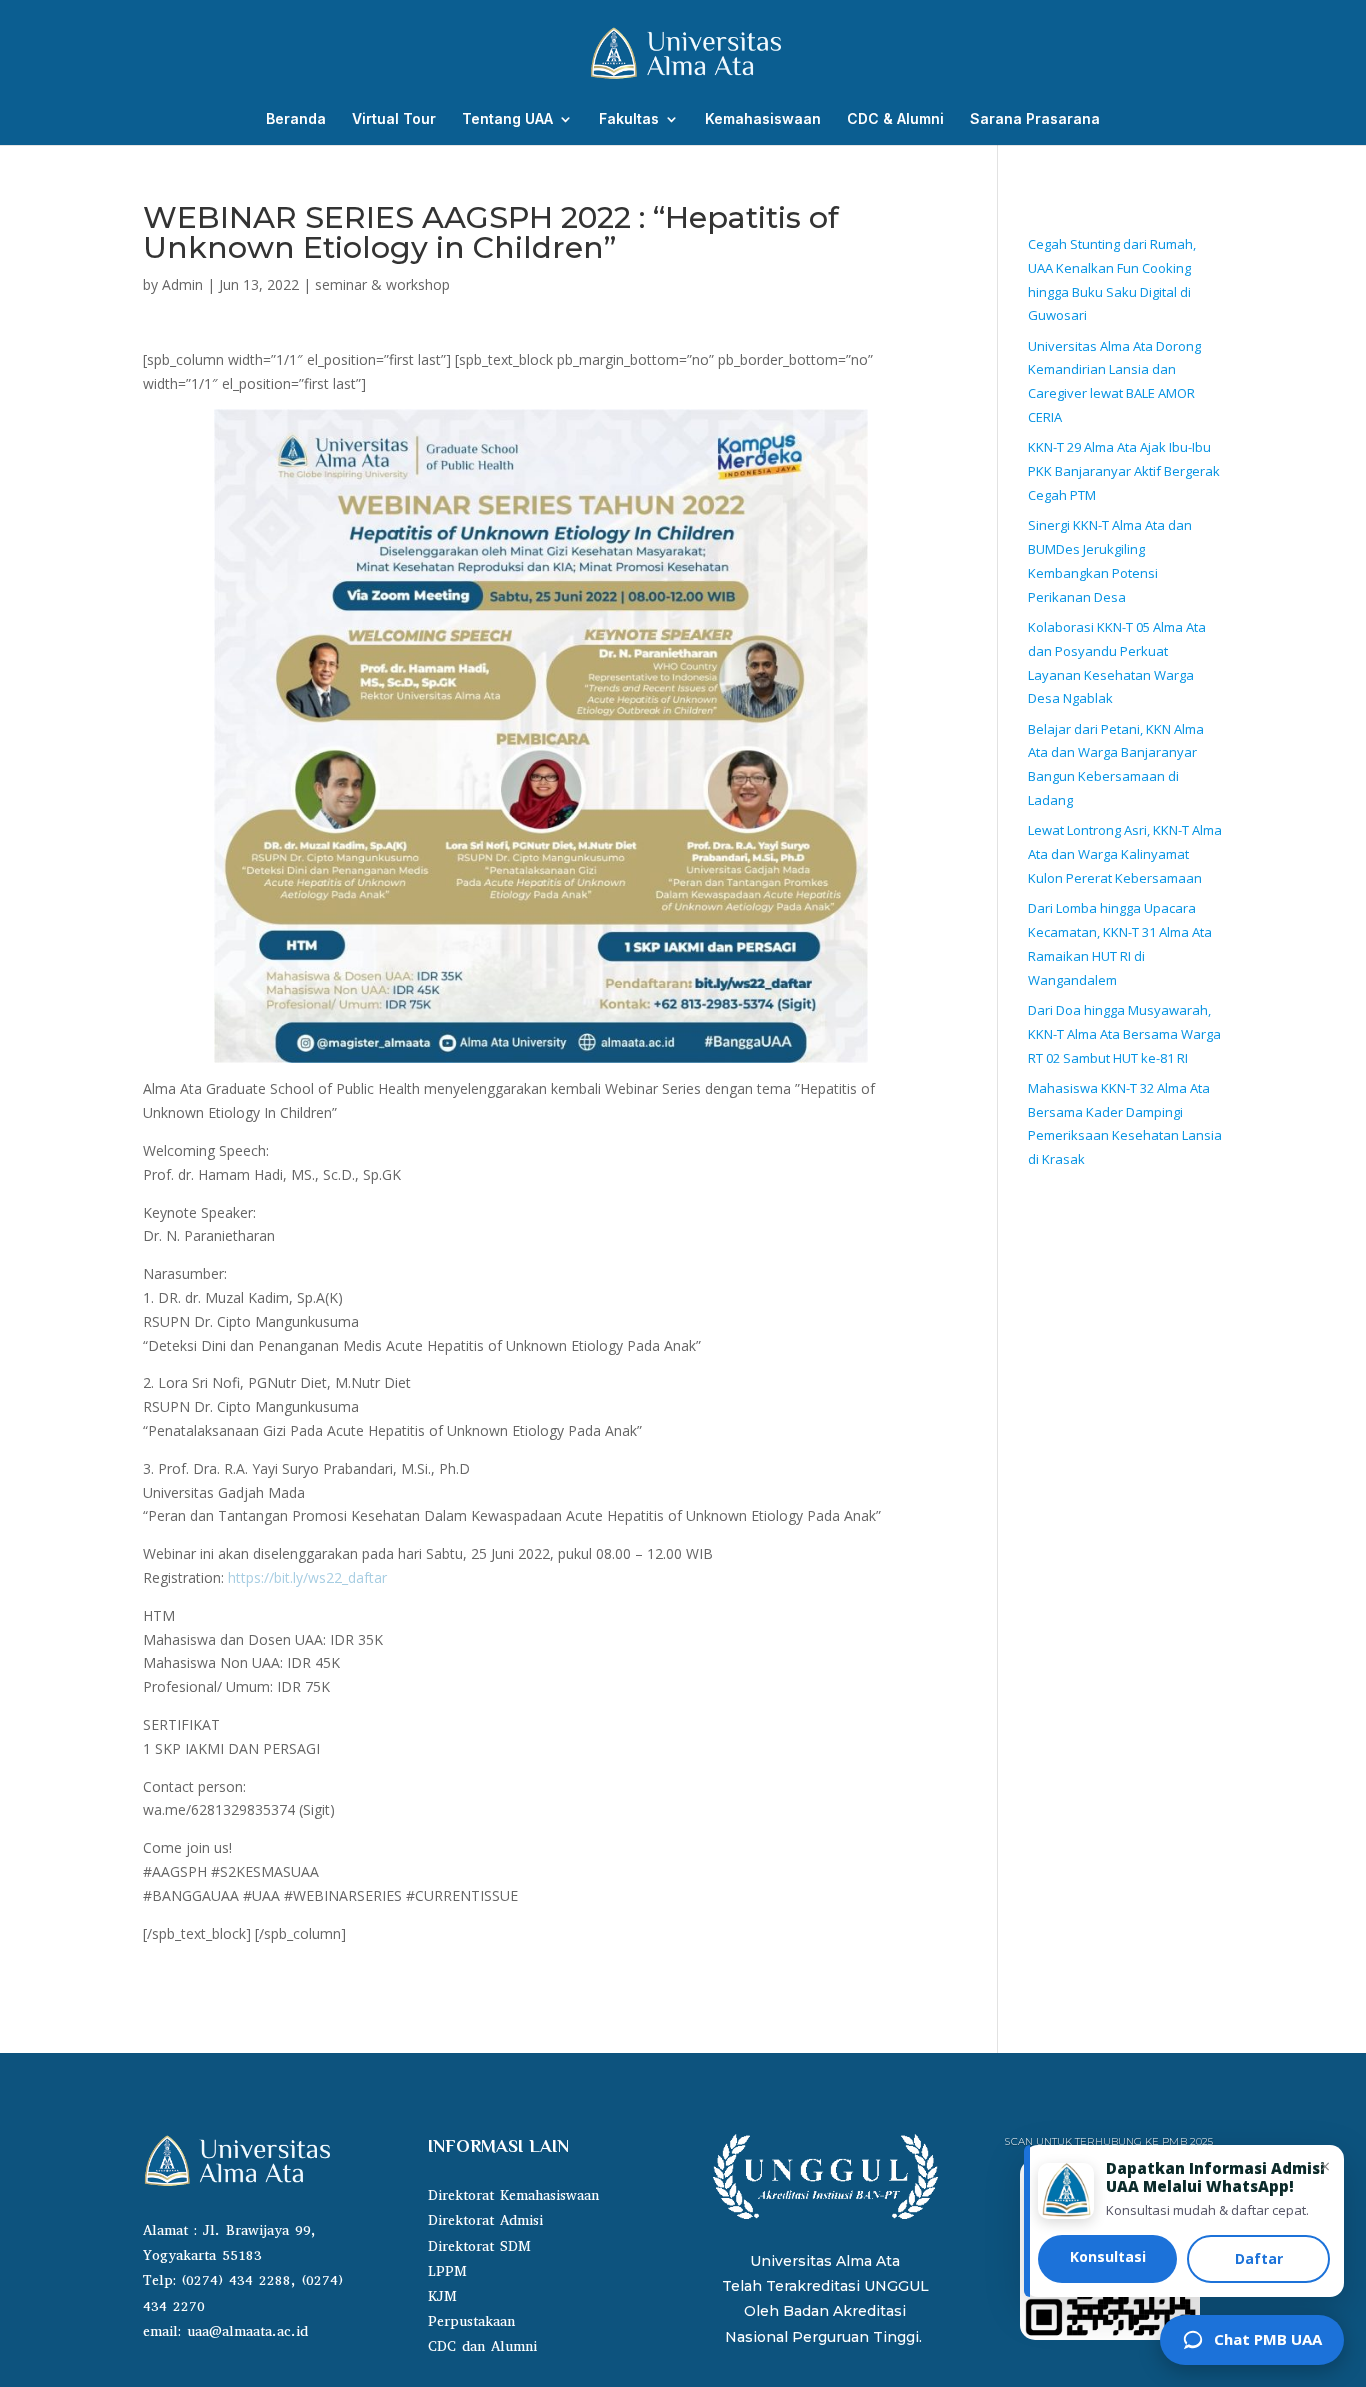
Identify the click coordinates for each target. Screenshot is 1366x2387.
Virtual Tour (394, 119)
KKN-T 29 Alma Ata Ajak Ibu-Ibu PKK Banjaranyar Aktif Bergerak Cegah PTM (1124, 471)
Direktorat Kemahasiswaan (513, 2195)
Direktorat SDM (479, 2246)
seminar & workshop (382, 284)
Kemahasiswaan (763, 119)
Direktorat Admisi (485, 2220)
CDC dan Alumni (482, 2346)
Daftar (1259, 2258)
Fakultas (629, 119)
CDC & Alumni (895, 119)
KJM (442, 2296)
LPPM (447, 2271)
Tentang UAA (507, 119)
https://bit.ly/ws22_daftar (307, 1577)
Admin (182, 284)
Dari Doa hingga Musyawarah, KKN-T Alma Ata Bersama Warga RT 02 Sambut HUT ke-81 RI (1124, 1034)
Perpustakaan (471, 2321)
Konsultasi (1108, 2256)
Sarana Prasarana (1035, 119)
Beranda (296, 119)
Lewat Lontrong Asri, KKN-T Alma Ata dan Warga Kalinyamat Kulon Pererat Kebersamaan (1125, 854)
